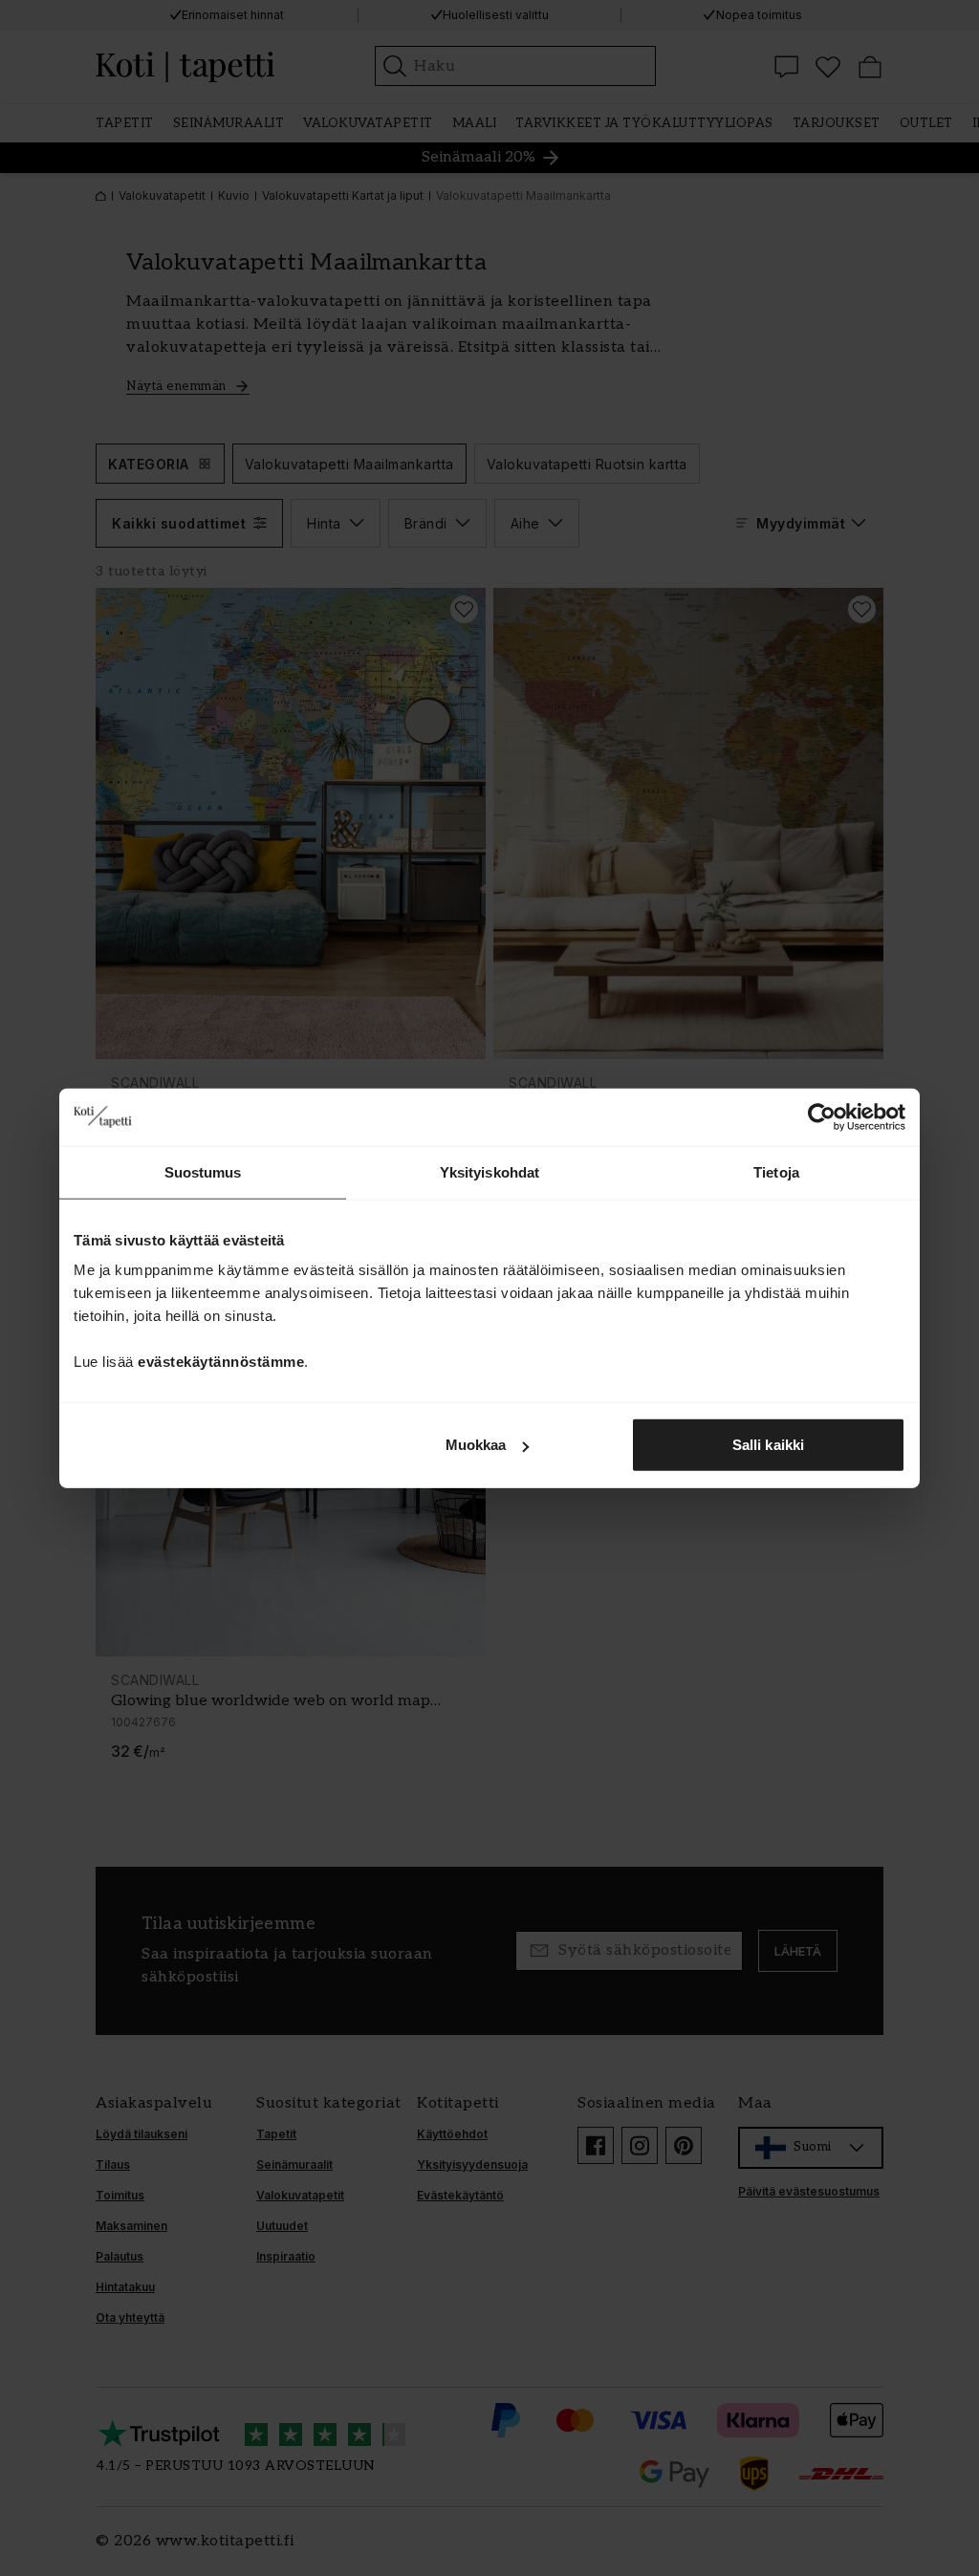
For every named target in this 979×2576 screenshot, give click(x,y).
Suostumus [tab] (203, 1171)
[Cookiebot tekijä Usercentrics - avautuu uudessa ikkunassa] (822, 1116)
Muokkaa (476, 1445)
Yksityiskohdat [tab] (489, 1171)
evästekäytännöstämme (221, 1362)
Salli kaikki (768, 1445)
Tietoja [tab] (776, 1171)
